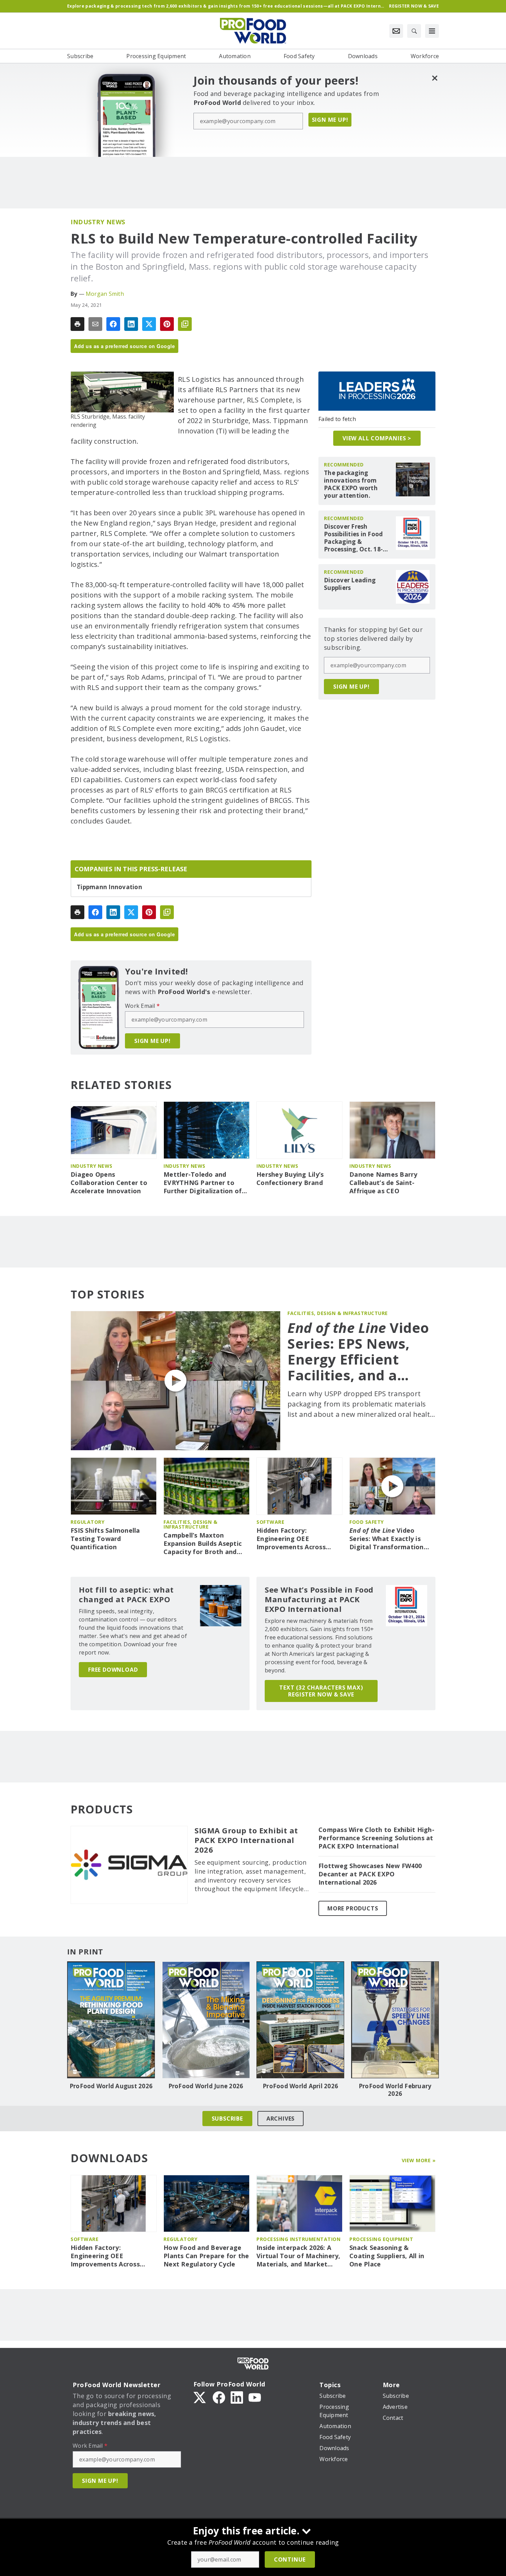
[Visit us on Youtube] (255, 2397)
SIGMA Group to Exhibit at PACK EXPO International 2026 (246, 1840)
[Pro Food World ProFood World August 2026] (111, 2020)
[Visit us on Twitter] (200, 2397)
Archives (281, 2119)
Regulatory (87, 1522)
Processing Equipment (381, 2239)
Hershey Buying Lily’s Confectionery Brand (290, 1179)
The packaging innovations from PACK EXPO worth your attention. (351, 484)
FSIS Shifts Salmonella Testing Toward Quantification (105, 1539)
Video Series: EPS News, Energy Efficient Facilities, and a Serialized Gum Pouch (358, 1351)
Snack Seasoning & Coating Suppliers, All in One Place (387, 2256)
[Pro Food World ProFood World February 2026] (395, 2020)
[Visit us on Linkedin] (237, 2397)
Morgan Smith (105, 294)
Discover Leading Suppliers (350, 584)
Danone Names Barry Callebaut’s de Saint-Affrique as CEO (383, 1183)
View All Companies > (377, 438)
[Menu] (432, 31)
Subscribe (227, 2119)
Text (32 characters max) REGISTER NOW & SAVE (321, 1691)
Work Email (142, 1006)
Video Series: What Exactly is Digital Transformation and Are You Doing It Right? (387, 1539)
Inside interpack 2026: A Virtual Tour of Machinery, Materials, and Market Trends (298, 2256)
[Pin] (167, 324)
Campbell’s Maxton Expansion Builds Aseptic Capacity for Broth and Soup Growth (203, 1544)
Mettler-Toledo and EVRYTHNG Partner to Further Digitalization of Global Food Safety (203, 1183)
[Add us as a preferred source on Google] (185, 324)
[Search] (414, 31)
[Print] (77, 324)
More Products (353, 1908)
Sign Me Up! (330, 120)
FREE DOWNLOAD (113, 1670)
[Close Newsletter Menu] (435, 78)
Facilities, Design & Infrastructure (338, 1313)
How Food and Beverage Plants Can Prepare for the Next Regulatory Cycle (206, 2256)
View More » (419, 2160)
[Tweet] (149, 324)
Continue (290, 2559)
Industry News (98, 222)
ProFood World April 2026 (300, 2086)
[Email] (95, 324)
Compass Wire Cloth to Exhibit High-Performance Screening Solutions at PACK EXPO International (376, 1838)
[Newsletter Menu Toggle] (396, 31)
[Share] (113, 324)
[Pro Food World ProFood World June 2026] (206, 2020)
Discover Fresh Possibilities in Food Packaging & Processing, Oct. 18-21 (353, 538)
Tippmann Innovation (109, 887)
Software (270, 1522)
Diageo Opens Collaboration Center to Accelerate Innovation (109, 1183)
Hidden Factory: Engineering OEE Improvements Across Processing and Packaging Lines (298, 1539)
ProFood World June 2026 (206, 2086)
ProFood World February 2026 (395, 2090)
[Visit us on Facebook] (219, 2397)
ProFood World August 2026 (111, 2086)
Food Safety (367, 1522)
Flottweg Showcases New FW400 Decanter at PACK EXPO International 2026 (370, 1874)
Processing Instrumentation (298, 2239)
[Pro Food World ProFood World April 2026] (300, 2020)
